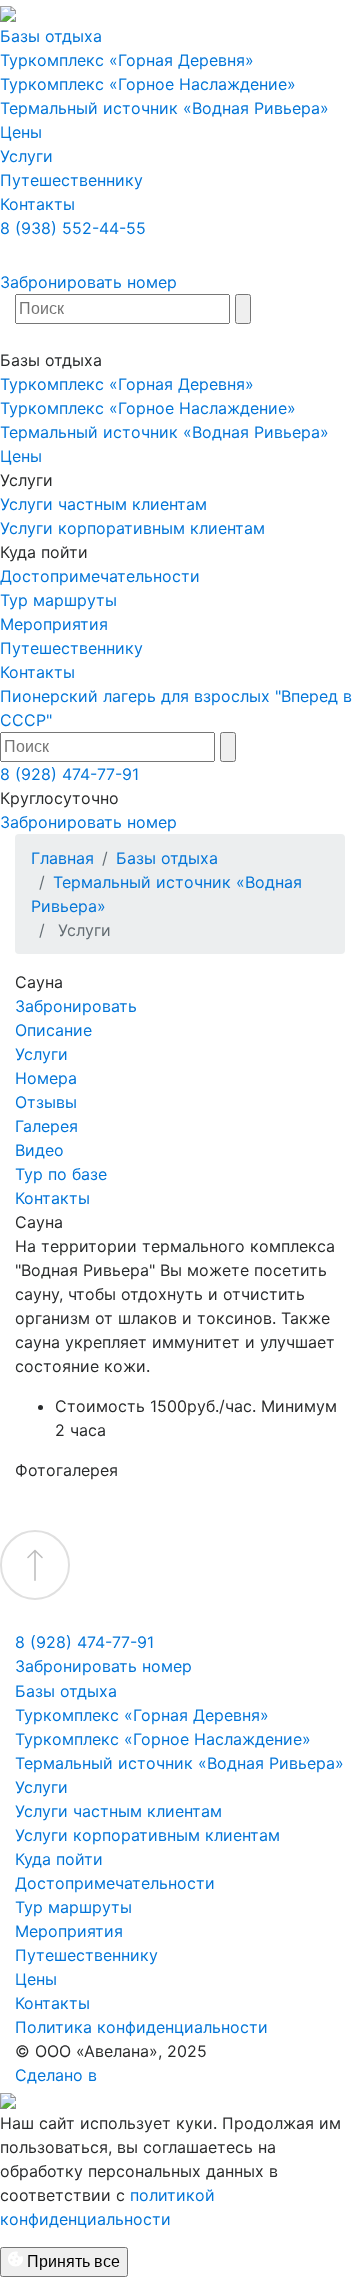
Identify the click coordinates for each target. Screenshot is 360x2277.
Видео (39, 1150)
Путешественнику (71, 180)
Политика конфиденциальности (141, 2027)
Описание (53, 1030)
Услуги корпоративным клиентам (132, 528)
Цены (21, 132)
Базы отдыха (51, 36)
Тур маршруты (58, 600)
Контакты (37, 204)
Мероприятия (54, 624)
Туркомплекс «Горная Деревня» (127, 60)
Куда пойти (59, 1859)
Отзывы (46, 1102)
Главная (62, 858)
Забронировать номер (88, 282)
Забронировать (76, 1006)
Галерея (46, 1126)
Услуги (26, 156)
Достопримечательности (100, 576)
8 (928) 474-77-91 (69, 774)
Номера (46, 1078)
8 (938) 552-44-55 (73, 228)
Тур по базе (61, 1174)
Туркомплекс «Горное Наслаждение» (148, 84)
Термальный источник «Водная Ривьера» (164, 108)
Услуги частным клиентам (103, 504)
